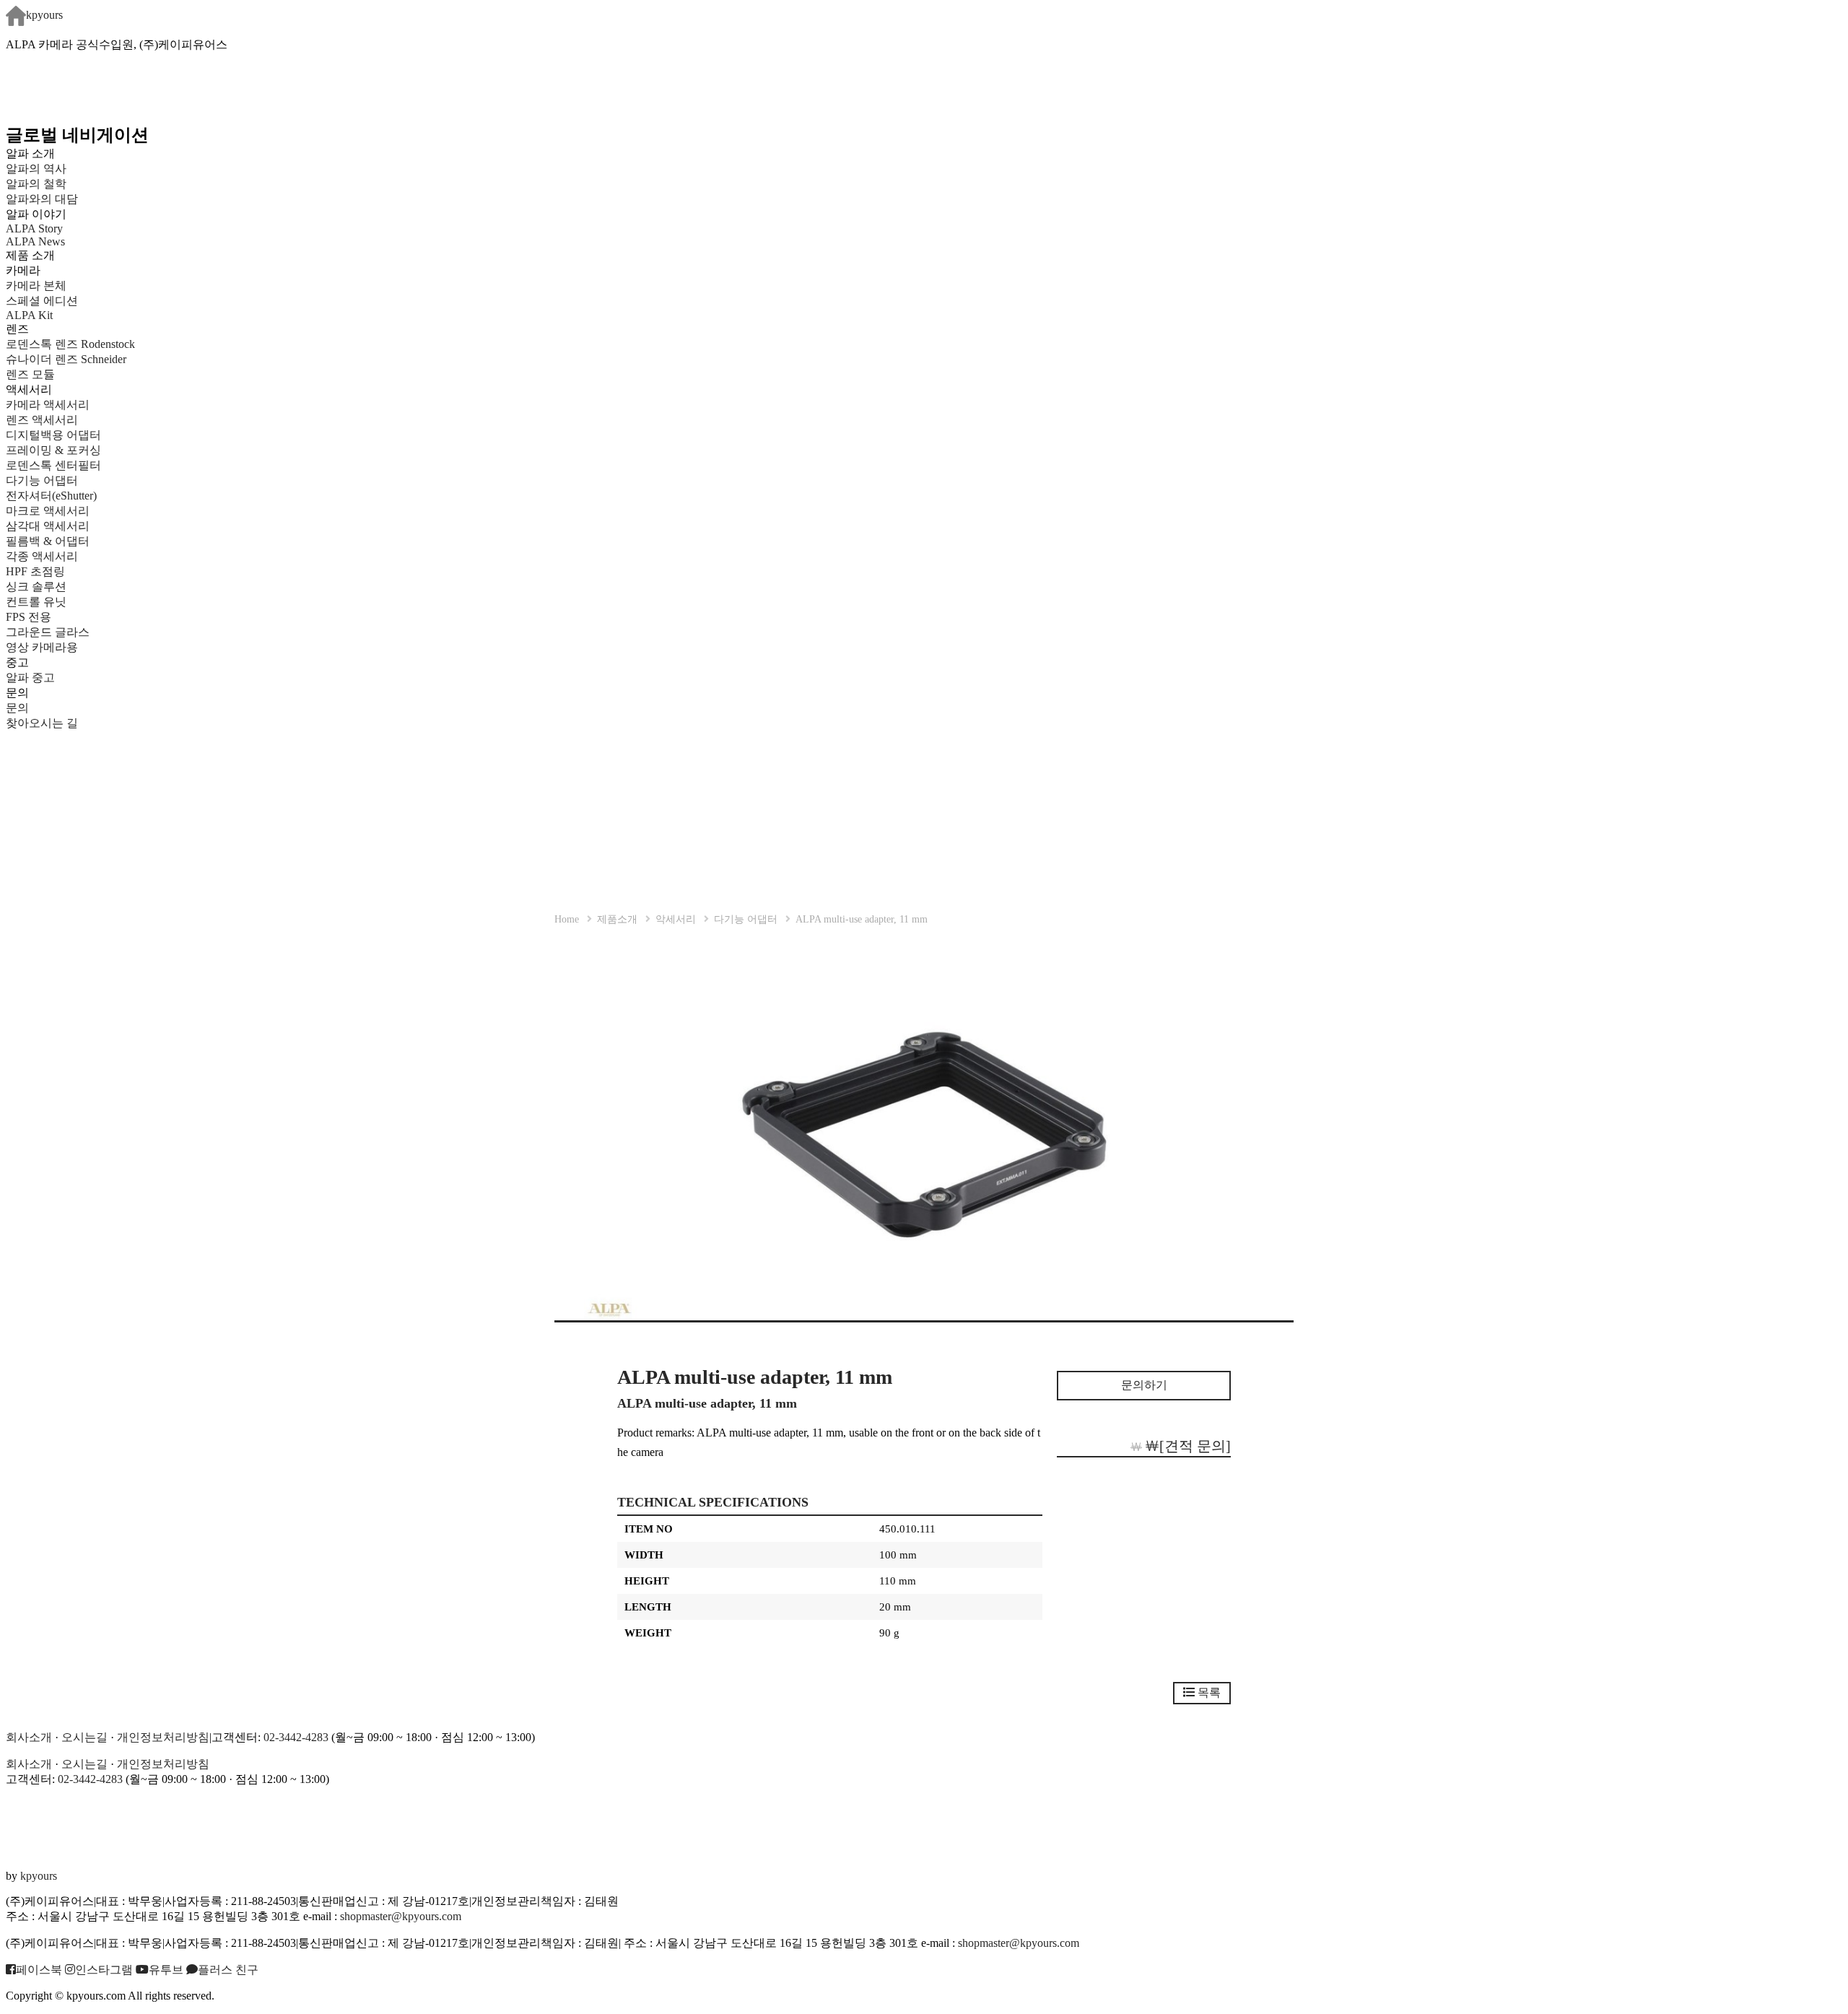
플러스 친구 (228, 1970)
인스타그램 (104, 1970)
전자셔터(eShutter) (51, 496)
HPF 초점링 (35, 571)
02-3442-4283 (296, 1737)
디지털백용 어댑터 (53, 435)
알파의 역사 (36, 169)
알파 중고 (30, 677)
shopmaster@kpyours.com (401, 1916)
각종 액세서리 (42, 556)
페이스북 (39, 1970)
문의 (17, 708)
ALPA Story (34, 228)
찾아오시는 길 (42, 723)
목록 (1208, 1692)
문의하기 (1144, 1385)
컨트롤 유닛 (36, 602)
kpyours (44, 15)
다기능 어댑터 (42, 480)
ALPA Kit (29, 315)
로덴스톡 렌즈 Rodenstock (70, 344)
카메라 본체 (36, 285)
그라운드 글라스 (48, 632)
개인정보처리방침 (163, 1737)
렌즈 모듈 (30, 374)
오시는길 (84, 1737)
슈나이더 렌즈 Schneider (66, 359)
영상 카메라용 (42, 647)
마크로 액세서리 (48, 511)
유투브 (166, 1970)
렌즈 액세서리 (42, 420)
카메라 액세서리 (48, 405)
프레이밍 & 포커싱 (53, 450)
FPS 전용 (29, 617)
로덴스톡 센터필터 (53, 465)
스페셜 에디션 (42, 301)
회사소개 (29, 1737)
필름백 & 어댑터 (59, 541)
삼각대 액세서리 (48, 526)
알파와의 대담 (42, 199)
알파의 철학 (36, 184)
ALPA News (35, 241)
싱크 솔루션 (36, 587)
